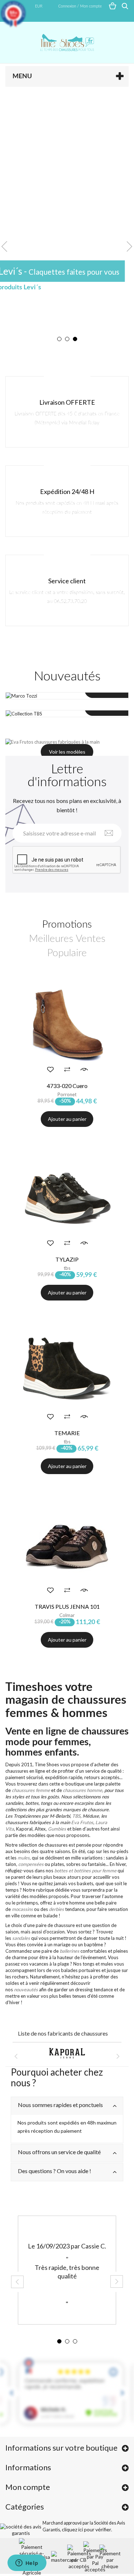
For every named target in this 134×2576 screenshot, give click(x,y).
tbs (67, 1268)
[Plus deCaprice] (67, 2053)
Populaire (67, 953)
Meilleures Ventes (67, 939)
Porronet (67, 1094)
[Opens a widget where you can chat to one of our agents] (27, 2563)
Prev (4, 246)
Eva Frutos (82, 1822)
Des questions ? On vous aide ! (54, 2171)
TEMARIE (67, 1433)
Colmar (67, 1615)
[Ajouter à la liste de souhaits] (50, 1069)
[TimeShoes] (67, 43)
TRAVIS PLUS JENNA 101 (67, 1606)
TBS (76, 1816)
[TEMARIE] (67, 1372)
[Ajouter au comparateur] (67, 1069)
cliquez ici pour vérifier (86, 2529)
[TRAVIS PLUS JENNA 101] (67, 1546)
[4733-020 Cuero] (67, 1025)
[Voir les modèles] (67, 742)
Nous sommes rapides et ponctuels (60, 2105)
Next (130, 246)
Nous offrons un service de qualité (59, 2152)
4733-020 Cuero (67, 1086)
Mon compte (28, 2487)
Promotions (67, 924)
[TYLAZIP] (67, 1199)
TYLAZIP (67, 1259)
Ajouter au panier (67, 1292)
